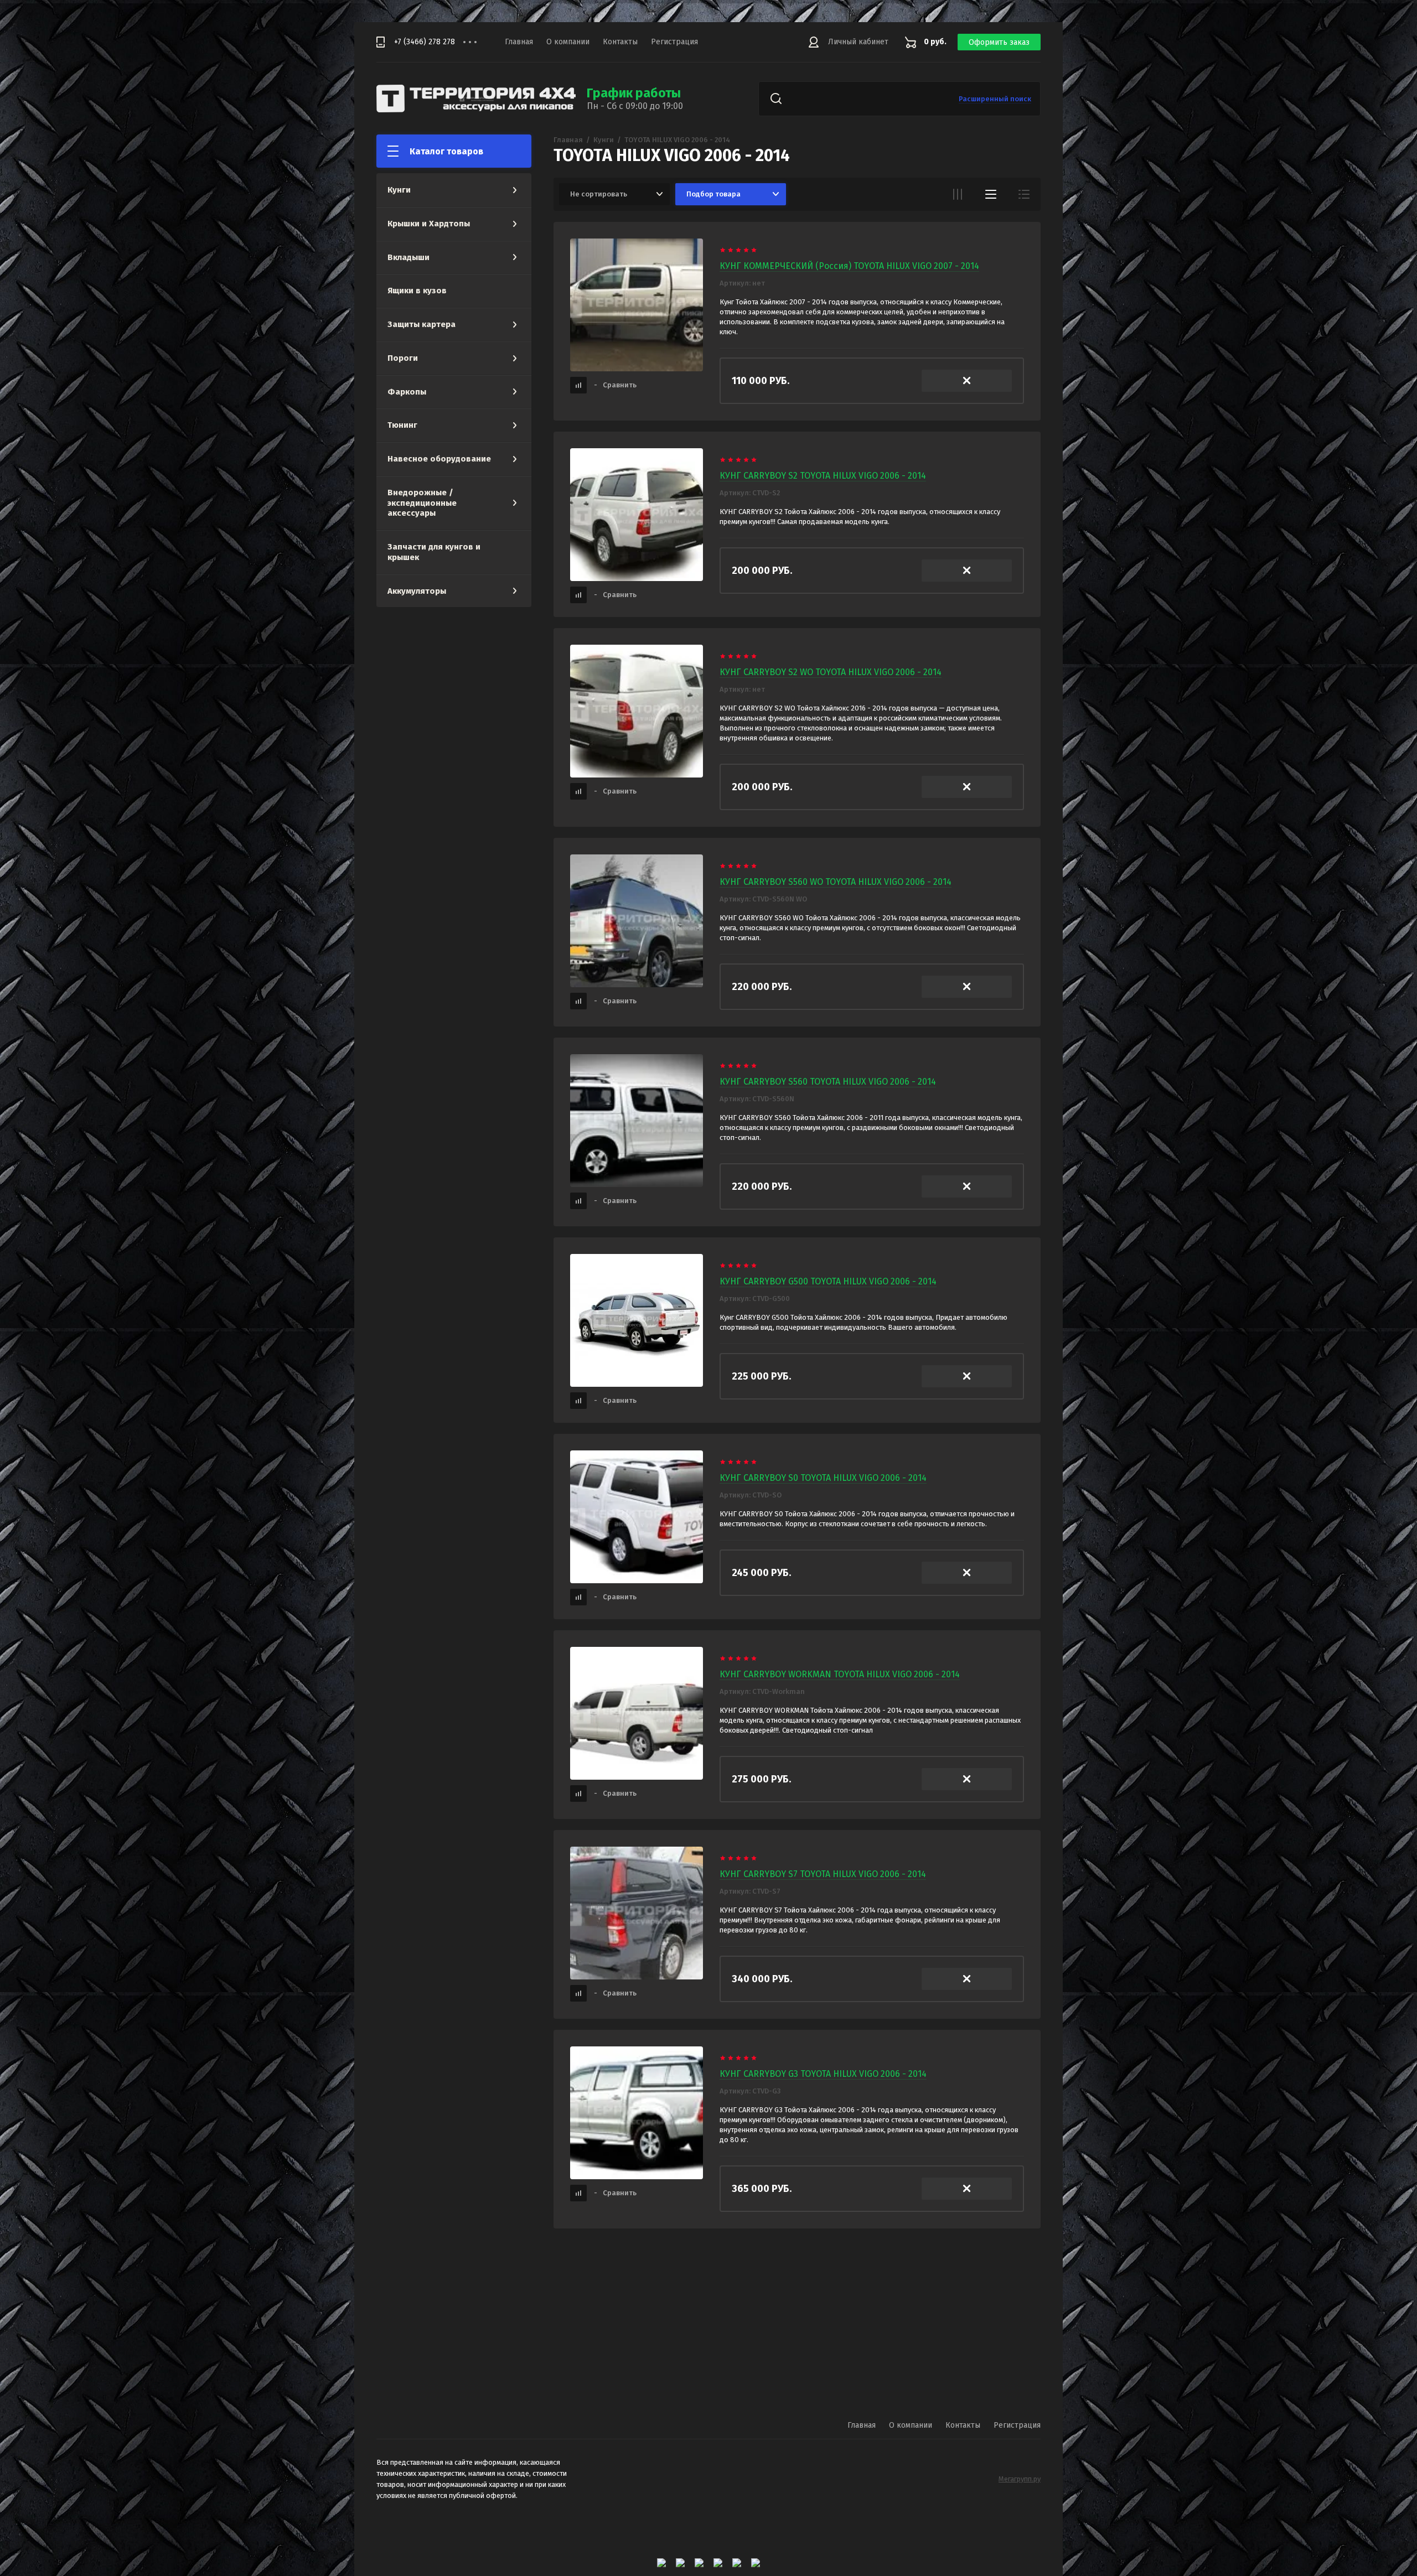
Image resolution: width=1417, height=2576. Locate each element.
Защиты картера (422, 324)
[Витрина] (958, 194)
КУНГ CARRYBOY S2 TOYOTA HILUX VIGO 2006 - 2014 (823, 476)
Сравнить (615, 385)
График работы (634, 93)
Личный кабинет (858, 42)
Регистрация (674, 42)
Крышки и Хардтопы (429, 224)
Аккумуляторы (417, 591)
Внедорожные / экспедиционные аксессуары (422, 503)
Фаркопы (407, 392)
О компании (568, 42)
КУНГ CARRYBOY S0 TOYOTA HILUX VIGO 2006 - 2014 (823, 1478)
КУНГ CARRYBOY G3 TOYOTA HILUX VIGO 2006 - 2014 (823, 2074)
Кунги (399, 190)
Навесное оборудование (439, 459)
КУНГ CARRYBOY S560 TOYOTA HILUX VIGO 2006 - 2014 (828, 1082)
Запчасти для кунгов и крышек (434, 552)
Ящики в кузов (417, 291)
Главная (519, 42)
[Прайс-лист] (1024, 194)
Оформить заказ (999, 42)
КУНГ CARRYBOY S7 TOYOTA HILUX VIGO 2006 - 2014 (823, 1874)
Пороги (403, 358)
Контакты (620, 42)
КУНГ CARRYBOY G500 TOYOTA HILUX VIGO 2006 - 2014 (828, 1281)
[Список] (991, 194)
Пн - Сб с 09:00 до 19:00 (635, 106)
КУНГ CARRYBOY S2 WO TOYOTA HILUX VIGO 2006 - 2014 (831, 672)
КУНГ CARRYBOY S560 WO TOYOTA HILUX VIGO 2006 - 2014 (836, 882)
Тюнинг (402, 425)
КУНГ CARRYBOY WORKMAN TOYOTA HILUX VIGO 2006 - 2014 (840, 1674)
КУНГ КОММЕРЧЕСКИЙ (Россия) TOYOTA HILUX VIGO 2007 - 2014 (849, 266)
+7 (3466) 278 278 (425, 42)
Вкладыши (408, 257)
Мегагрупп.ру (1020, 2479)
